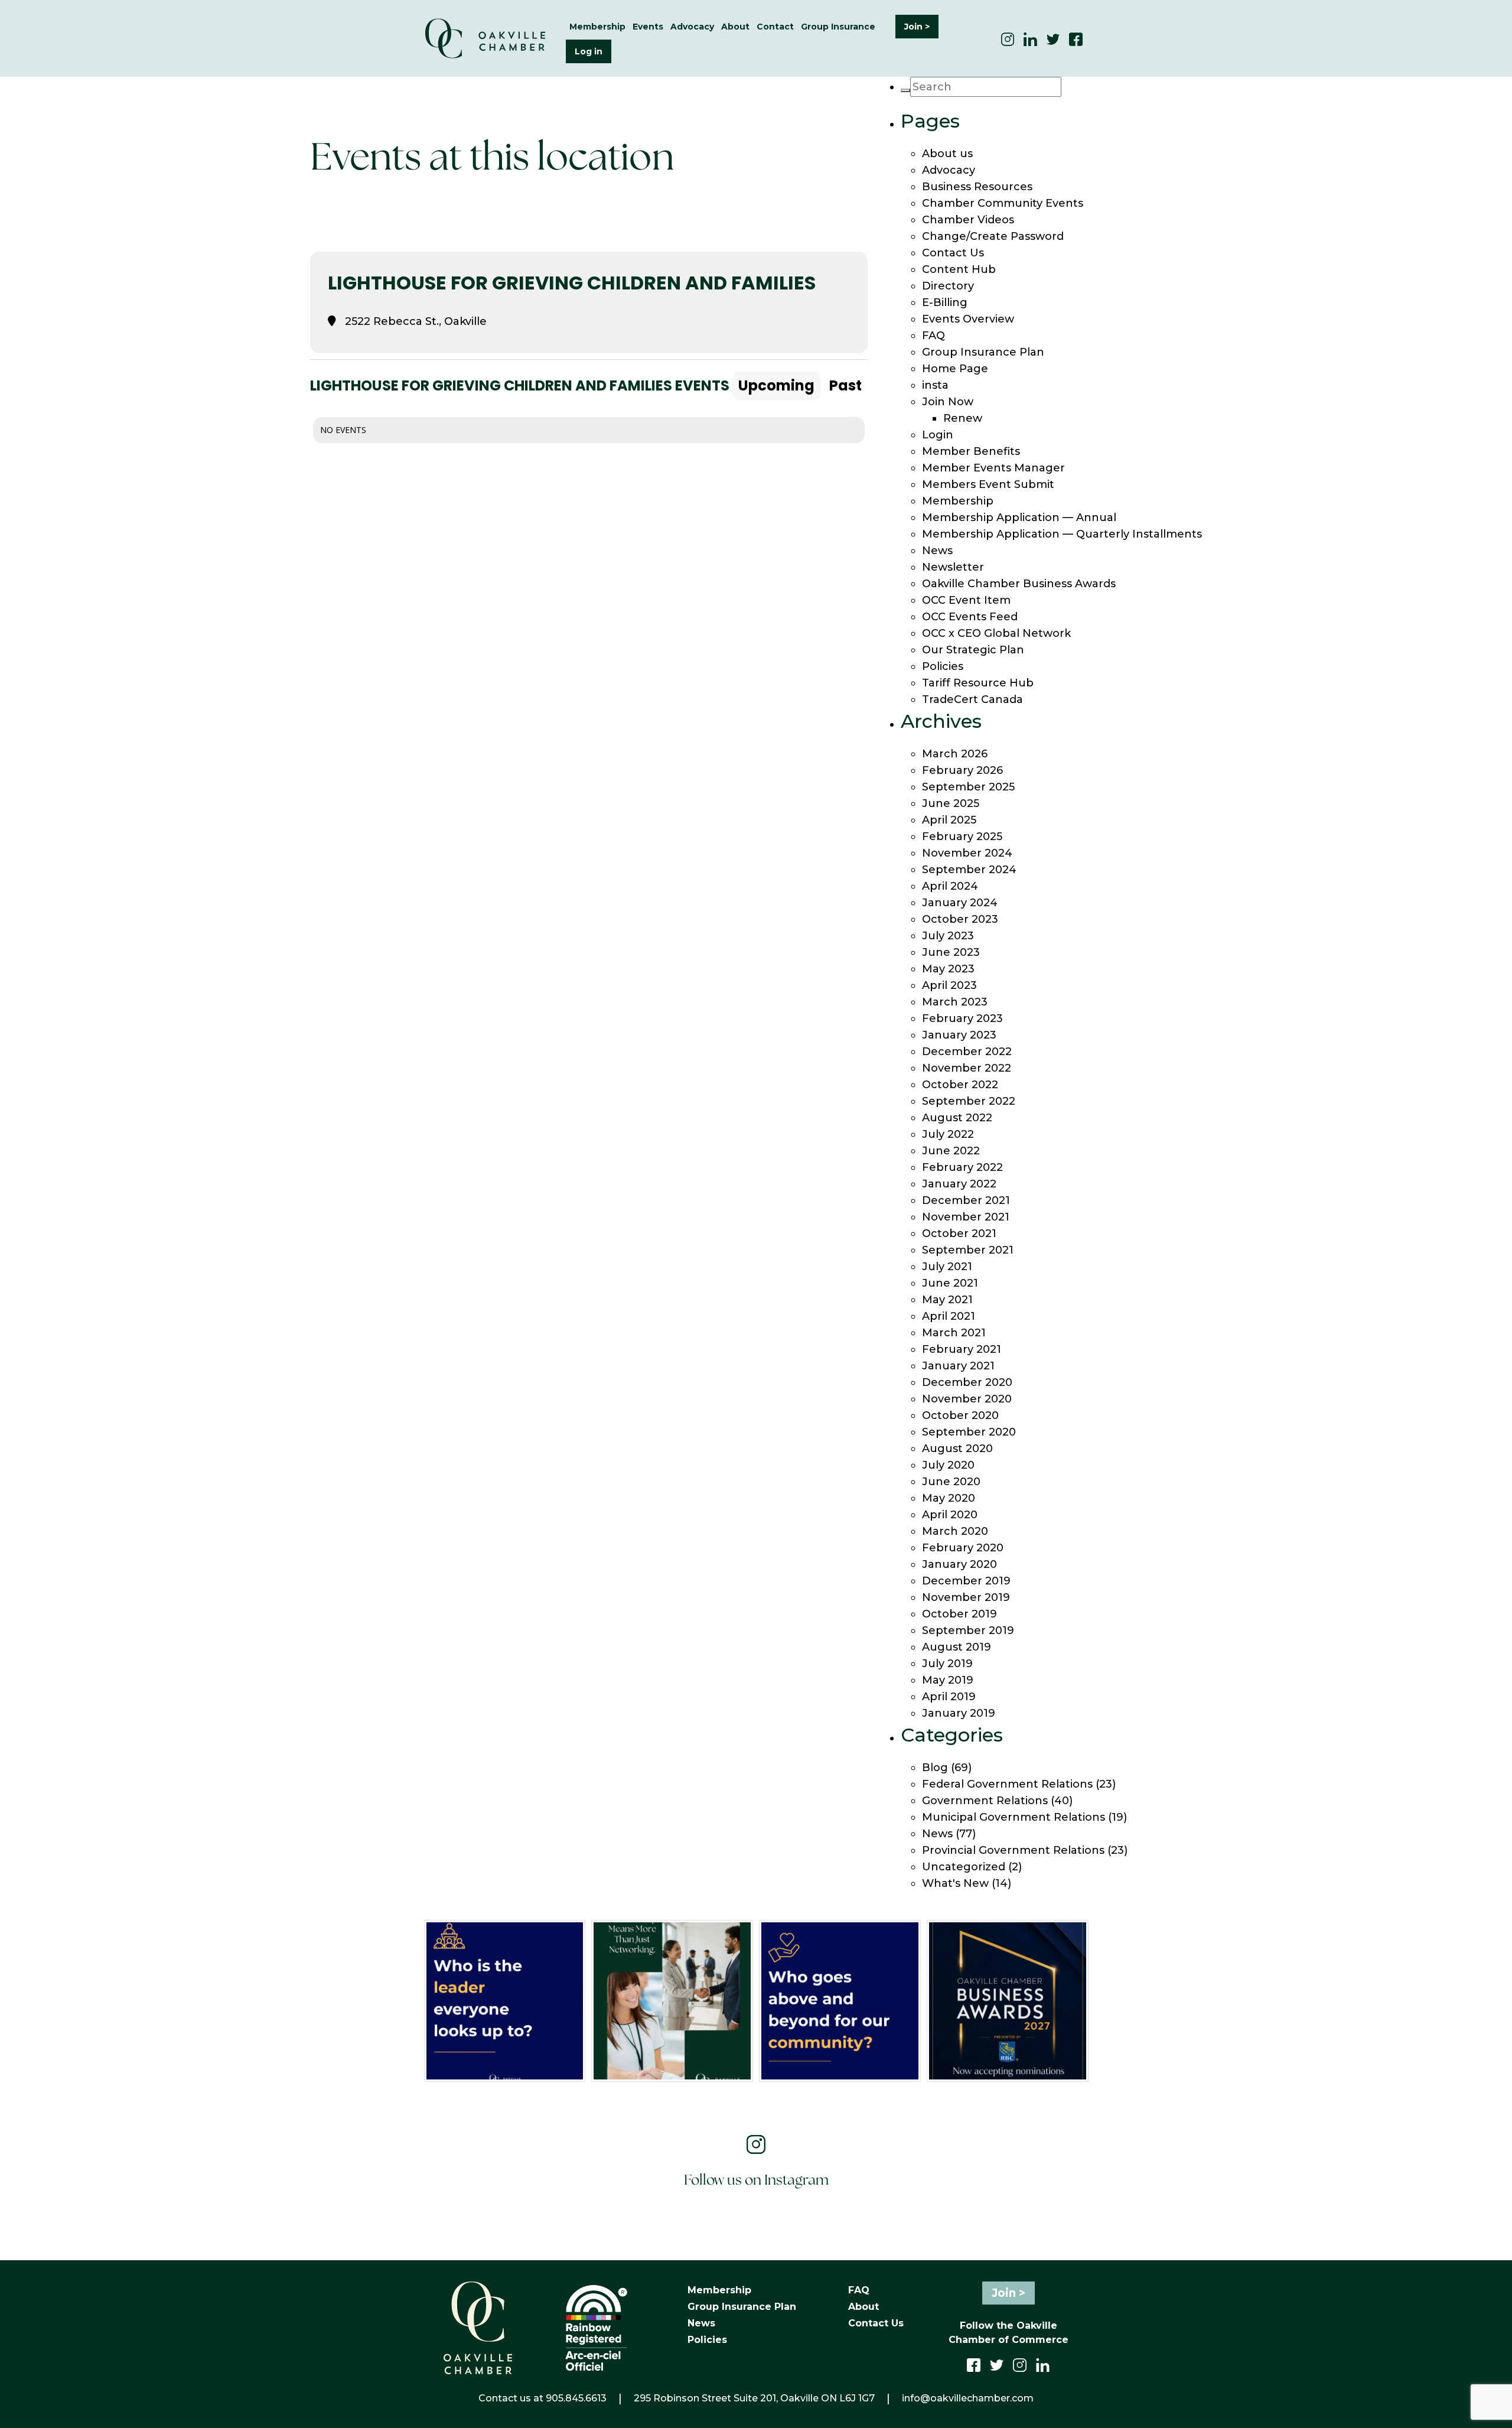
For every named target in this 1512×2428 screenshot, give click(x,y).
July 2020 (948, 1465)
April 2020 (950, 1515)
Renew (963, 418)
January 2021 (958, 1366)
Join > (917, 27)
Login (938, 435)
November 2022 (967, 1068)
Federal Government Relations (1007, 1784)
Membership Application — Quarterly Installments (1062, 534)
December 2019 (966, 1581)
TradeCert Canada (972, 699)
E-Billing (945, 302)
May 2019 (948, 1680)
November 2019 (966, 1597)
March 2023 (955, 1002)
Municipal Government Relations (1014, 1817)
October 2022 (960, 1085)
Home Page (955, 369)
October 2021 (959, 1233)
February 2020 (963, 1548)
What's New (955, 1883)
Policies (943, 666)
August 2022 (957, 1118)
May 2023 (948, 969)
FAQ (933, 336)
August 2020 (957, 1449)
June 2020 (951, 1482)
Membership (958, 501)
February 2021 (962, 1349)
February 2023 (962, 1018)
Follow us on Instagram (756, 2181)
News (937, 551)
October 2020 (960, 1415)
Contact (775, 27)
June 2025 (951, 803)
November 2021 (966, 1217)
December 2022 (967, 1052)
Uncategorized (964, 1867)
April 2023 (949, 985)
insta (935, 385)
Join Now (948, 402)
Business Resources (977, 187)
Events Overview (968, 319)
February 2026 (962, 770)
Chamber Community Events (1003, 203)
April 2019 (949, 1697)
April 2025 (949, 820)
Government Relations (985, 1801)
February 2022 (962, 1167)
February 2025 (962, 837)
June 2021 (950, 1283)
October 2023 (960, 919)
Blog (935, 1768)
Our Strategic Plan (973, 650)
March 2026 (955, 754)
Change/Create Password (993, 236)
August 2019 (957, 1647)
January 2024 (960, 903)
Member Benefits (971, 451)
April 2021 (949, 1316)
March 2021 (954, 1333)
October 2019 (959, 1614)
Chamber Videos (968, 220)
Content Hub (959, 269)
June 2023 (951, 952)
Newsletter (953, 567)
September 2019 (968, 1630)
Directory (948, 286)
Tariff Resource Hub (978, 683)
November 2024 (967, 853)
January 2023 (959, 1035)
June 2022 (951, 1151)
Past (845, 385)
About (863, 2307)
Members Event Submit (988, 484)
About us (947, 154)
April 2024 (950, 886)
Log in (589, 51)
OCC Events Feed (970, 617)
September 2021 (968, 1250)
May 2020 (949, 1498)
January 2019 (959, 1713)
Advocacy (949, 170)
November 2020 (967, 1399)
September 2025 (968, 787)
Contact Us (953, 253)
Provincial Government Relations (1013, 1850)
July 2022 (948, 1134)
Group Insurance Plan (983, 352)
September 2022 (969, 1101)
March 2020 (955, 1531)
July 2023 (948, 936)
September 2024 (969, 870)
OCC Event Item (966, 600)
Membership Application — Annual (1019, 518)
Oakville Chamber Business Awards (1019, 584)
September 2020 (969, 1432)
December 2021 (966, 1200)
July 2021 (947, 1267)
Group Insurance (838, 27)
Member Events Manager (993, 468)
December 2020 (967, 1382)
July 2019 (947, 1664)
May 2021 (947, 1300)
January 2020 (959, 1564)
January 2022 (959, 1184)
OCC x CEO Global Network (996, 633)
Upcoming (776, 385)
